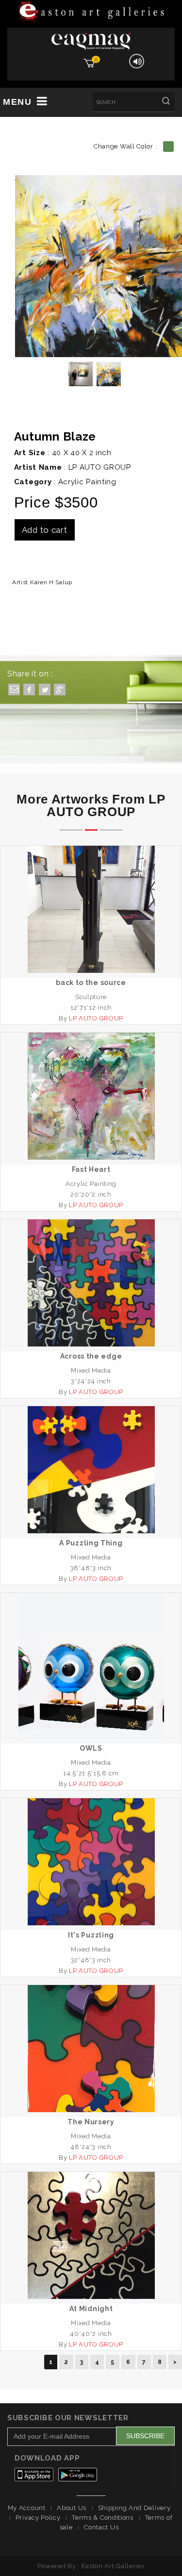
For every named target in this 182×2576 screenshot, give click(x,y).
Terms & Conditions (103, 2518)
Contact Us (101, 2527)
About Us (72, 2508)
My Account (27, 2508)
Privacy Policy (38, 2518)
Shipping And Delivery (134, 2508)
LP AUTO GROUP (100, 467)
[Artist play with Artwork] (91, 12)
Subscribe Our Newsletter (68, 2418)
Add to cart (45, 530)
